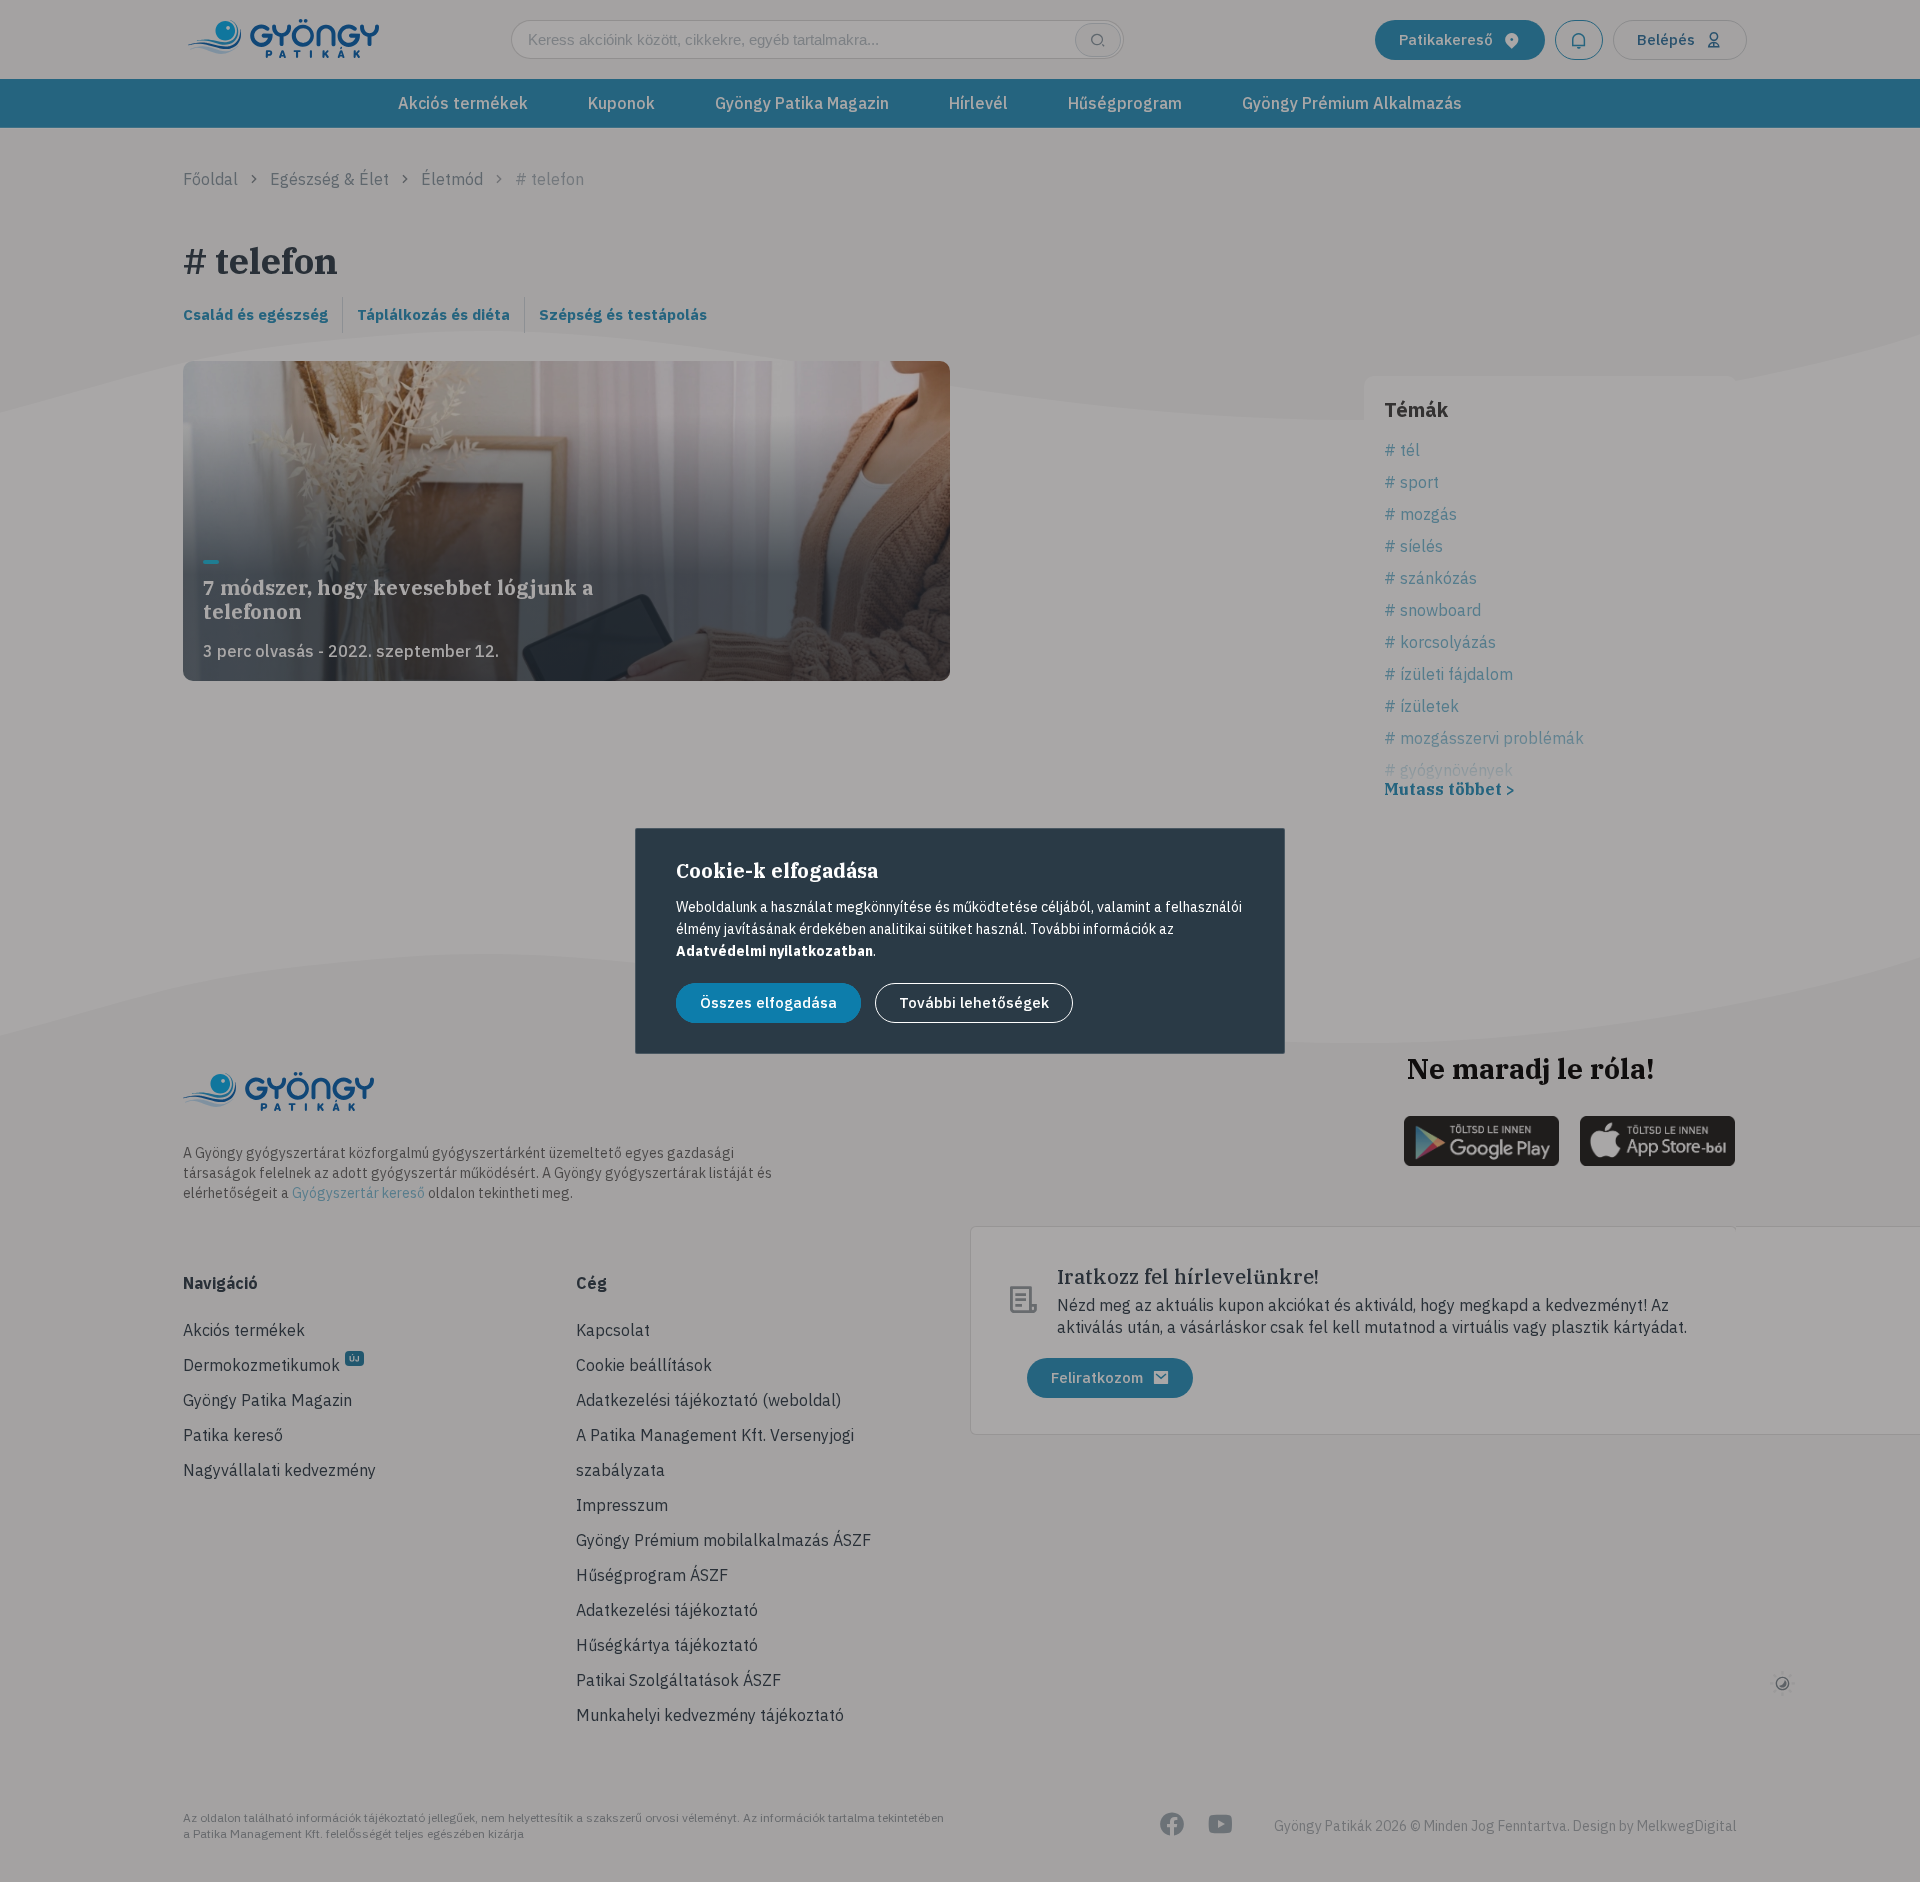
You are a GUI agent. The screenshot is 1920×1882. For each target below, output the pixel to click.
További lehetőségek (974, 1002)
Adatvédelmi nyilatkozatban (774, 951)
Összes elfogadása (768, 1002)
